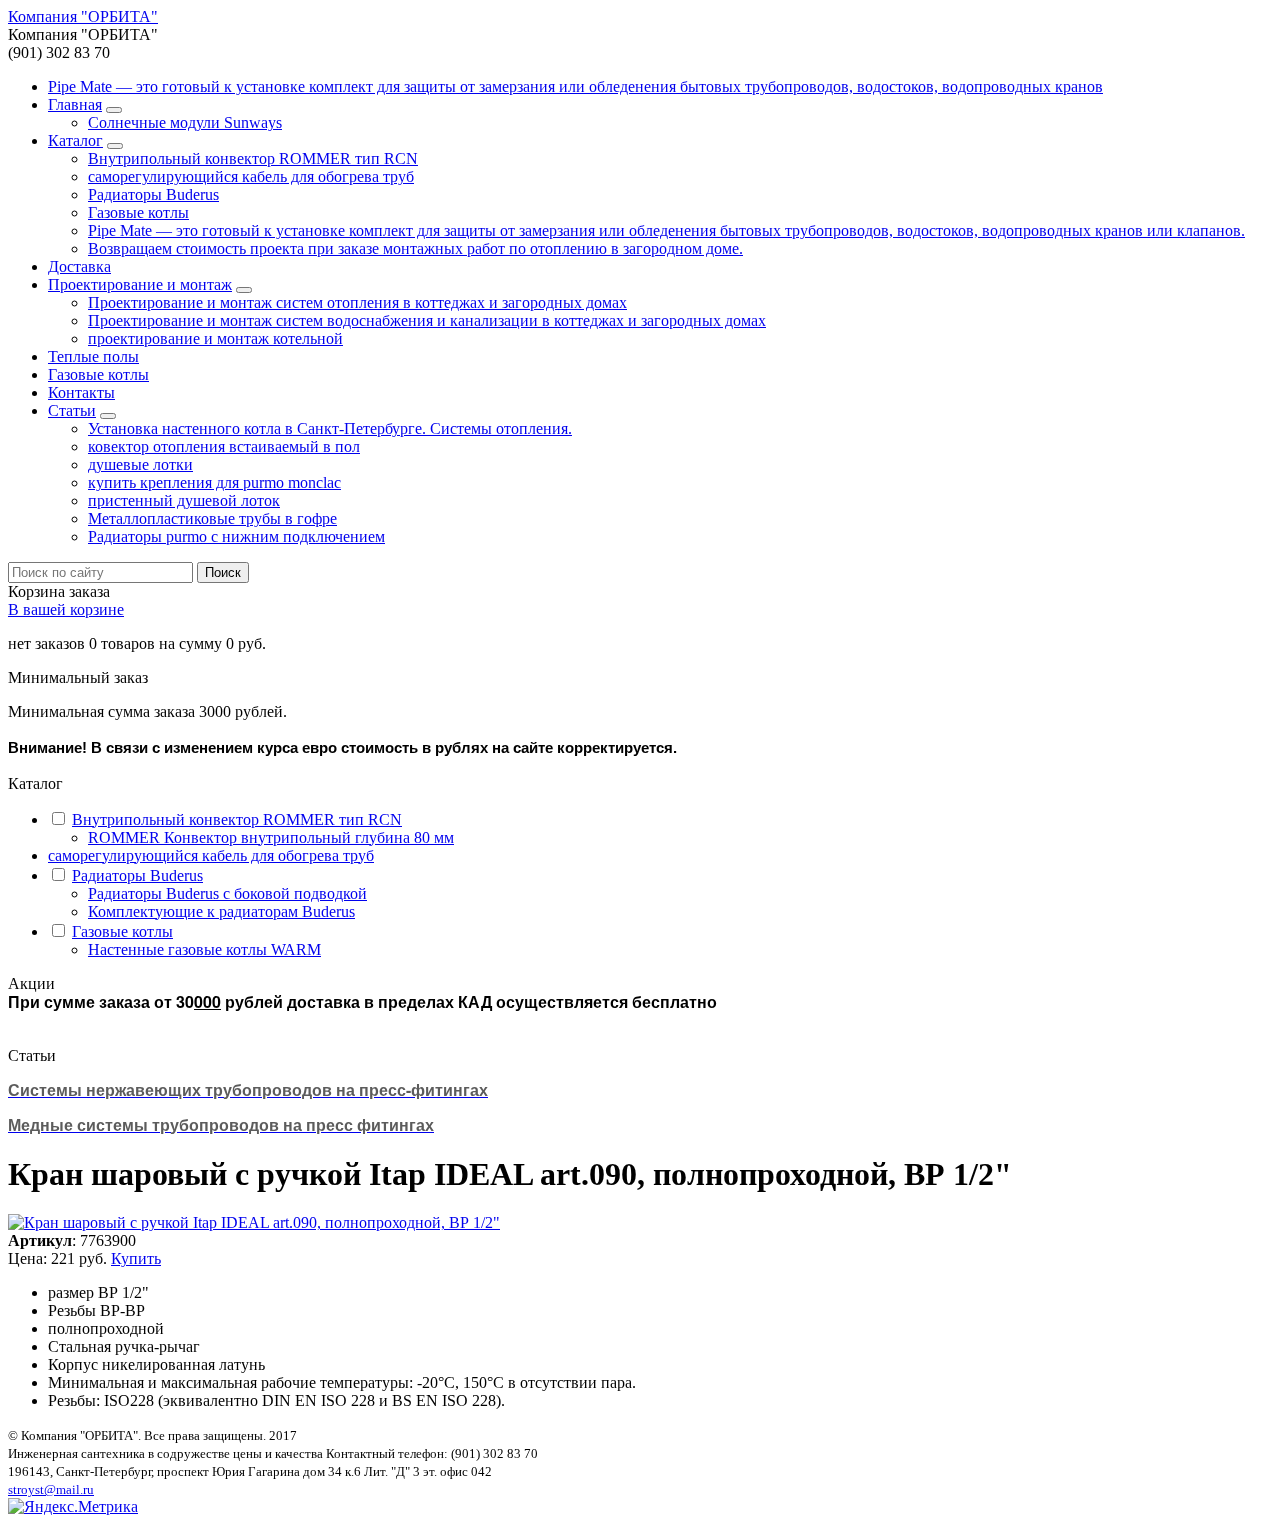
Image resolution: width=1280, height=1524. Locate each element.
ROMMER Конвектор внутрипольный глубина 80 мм (271, 837)
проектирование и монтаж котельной (215, 338)
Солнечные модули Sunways (185, 122)
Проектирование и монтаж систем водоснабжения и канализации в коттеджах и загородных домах (427, 320)
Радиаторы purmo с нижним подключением (236, 536)
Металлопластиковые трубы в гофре (212, 518)
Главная (75, 104)
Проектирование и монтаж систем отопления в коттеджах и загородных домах (357, 302)
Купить (136, 1258)
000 (207, 1001)
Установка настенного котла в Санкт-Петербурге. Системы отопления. (330, 428)
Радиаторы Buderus (153, 194)
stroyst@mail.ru (51, 1489)
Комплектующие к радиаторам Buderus (221, 911)
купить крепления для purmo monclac (214, 482)
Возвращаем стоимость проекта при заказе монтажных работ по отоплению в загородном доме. (415, 248)
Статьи (72, 410)
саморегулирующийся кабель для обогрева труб (251, 176)
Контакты (81, 392)
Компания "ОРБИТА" (83, 16)
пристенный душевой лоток (184, 500)
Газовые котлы (138, 212)
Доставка (79, 266)
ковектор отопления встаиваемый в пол (224, 446)
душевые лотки (140, 464)
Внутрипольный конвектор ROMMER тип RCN (253, 158)
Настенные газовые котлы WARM (204, 949)
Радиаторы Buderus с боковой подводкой (227, 893)
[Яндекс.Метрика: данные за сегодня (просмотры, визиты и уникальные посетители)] (73, 1507)
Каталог (75, 140)
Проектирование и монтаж (140, 284)
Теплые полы (93, 356)
